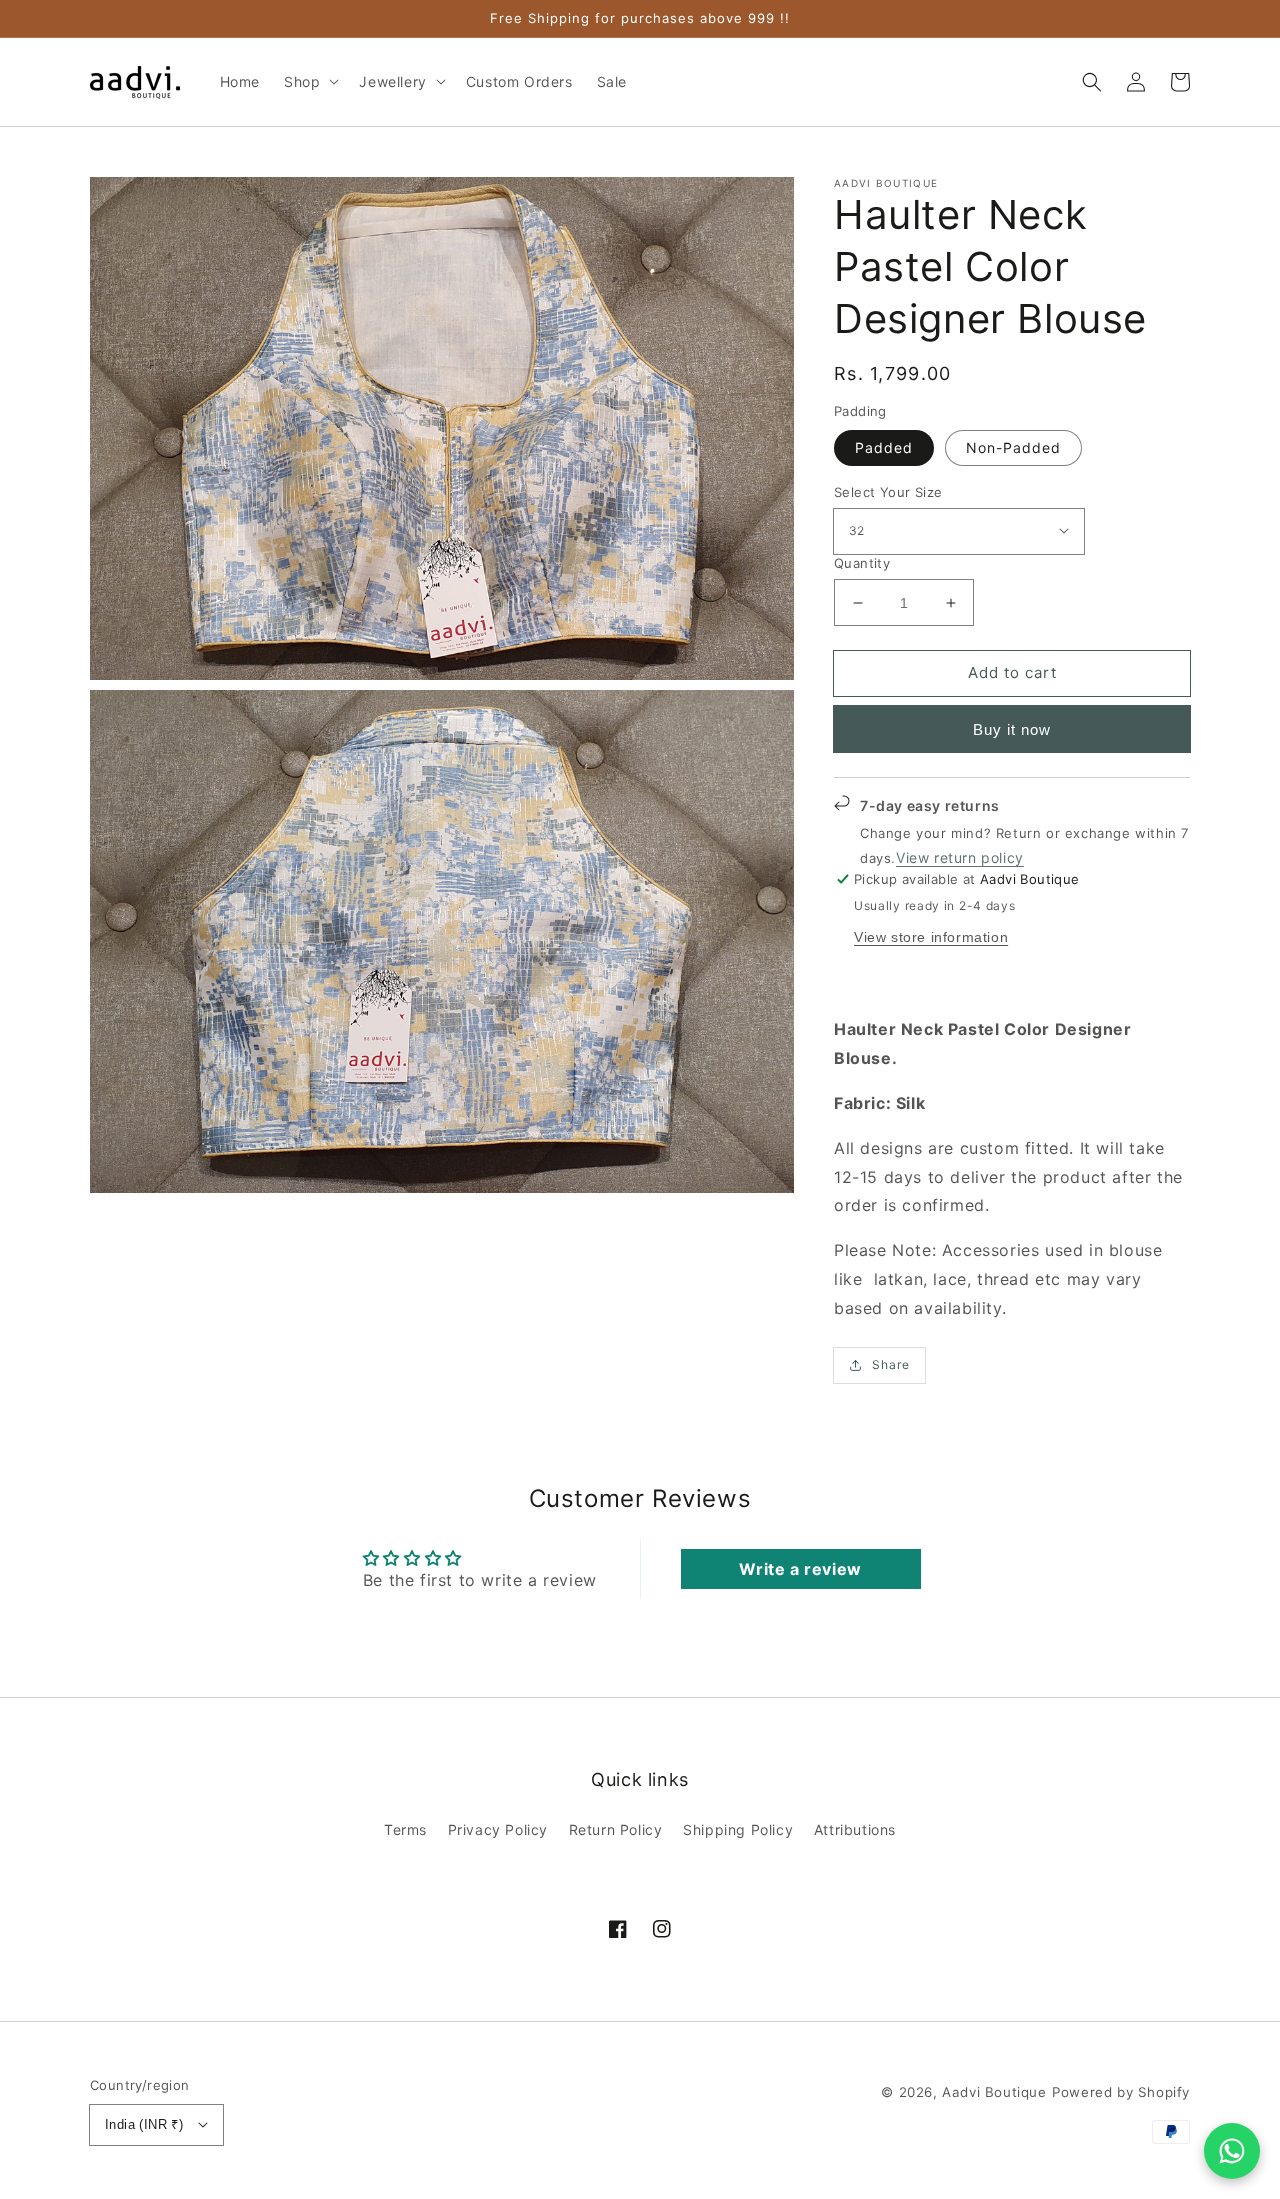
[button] (1092, 82)
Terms (405, 1829)
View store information (931, 937)
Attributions (855, 1829)
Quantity (862, 563)
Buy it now (1012, 729)
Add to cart (1012, 672)
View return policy (960, 857)
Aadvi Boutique (994, 2092)
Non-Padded (1013, 447)
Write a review (800, 1569)
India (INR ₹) (144, 2124)
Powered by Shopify (1121, 2092)
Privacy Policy (498, 1829)
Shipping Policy (738, 1829)
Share (891, 1364)
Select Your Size (888, 492)
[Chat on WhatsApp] (1232, 2151)
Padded (884, 447)
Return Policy (616, 1829)
